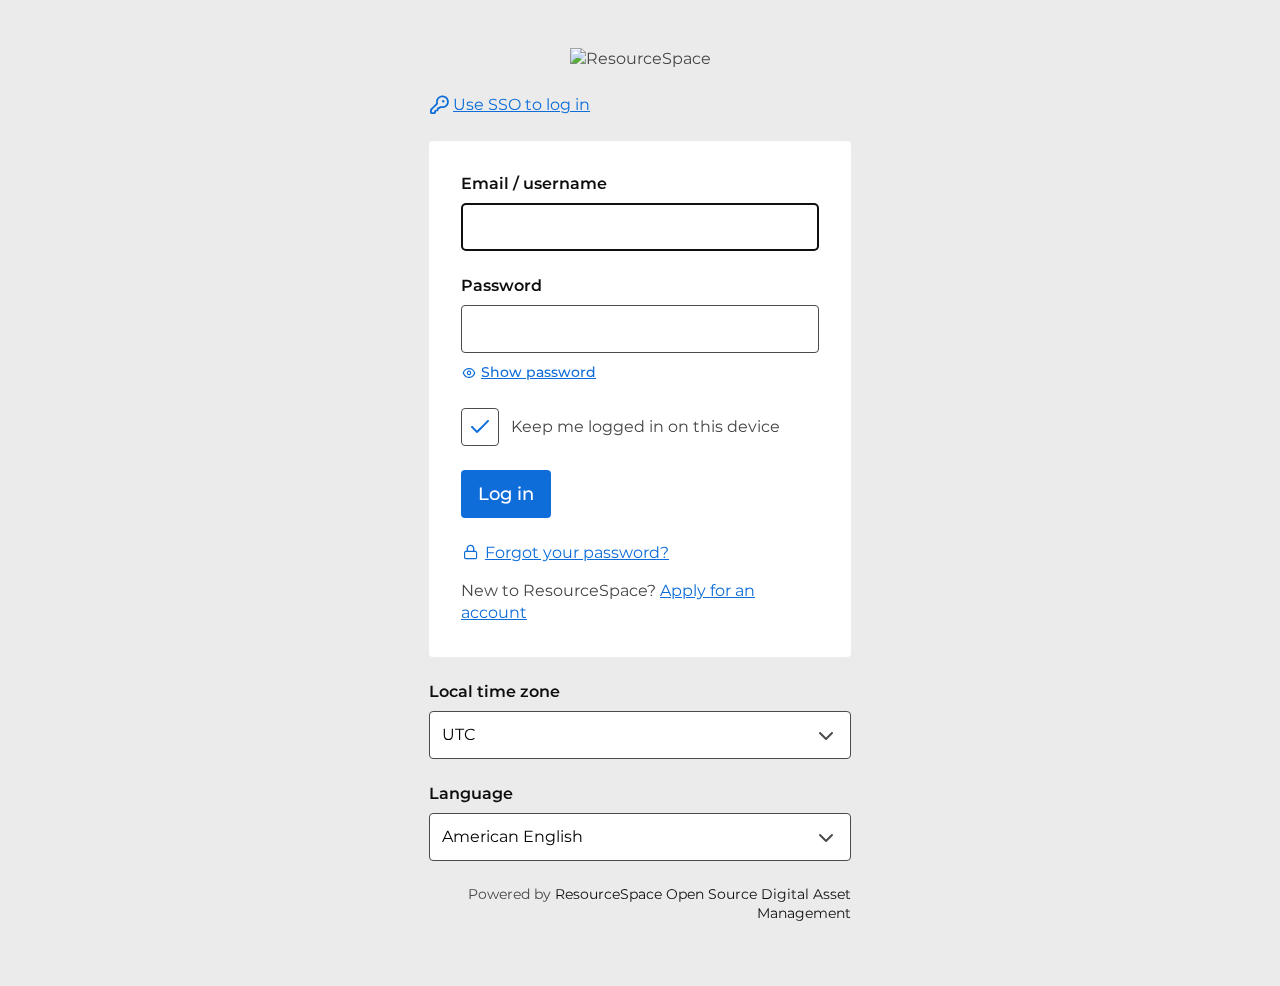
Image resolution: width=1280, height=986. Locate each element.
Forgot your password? (577, 552)
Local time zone (494, 691)
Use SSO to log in (521, 104)
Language (471, 793)
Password (501, 285)
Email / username (534, 183)
